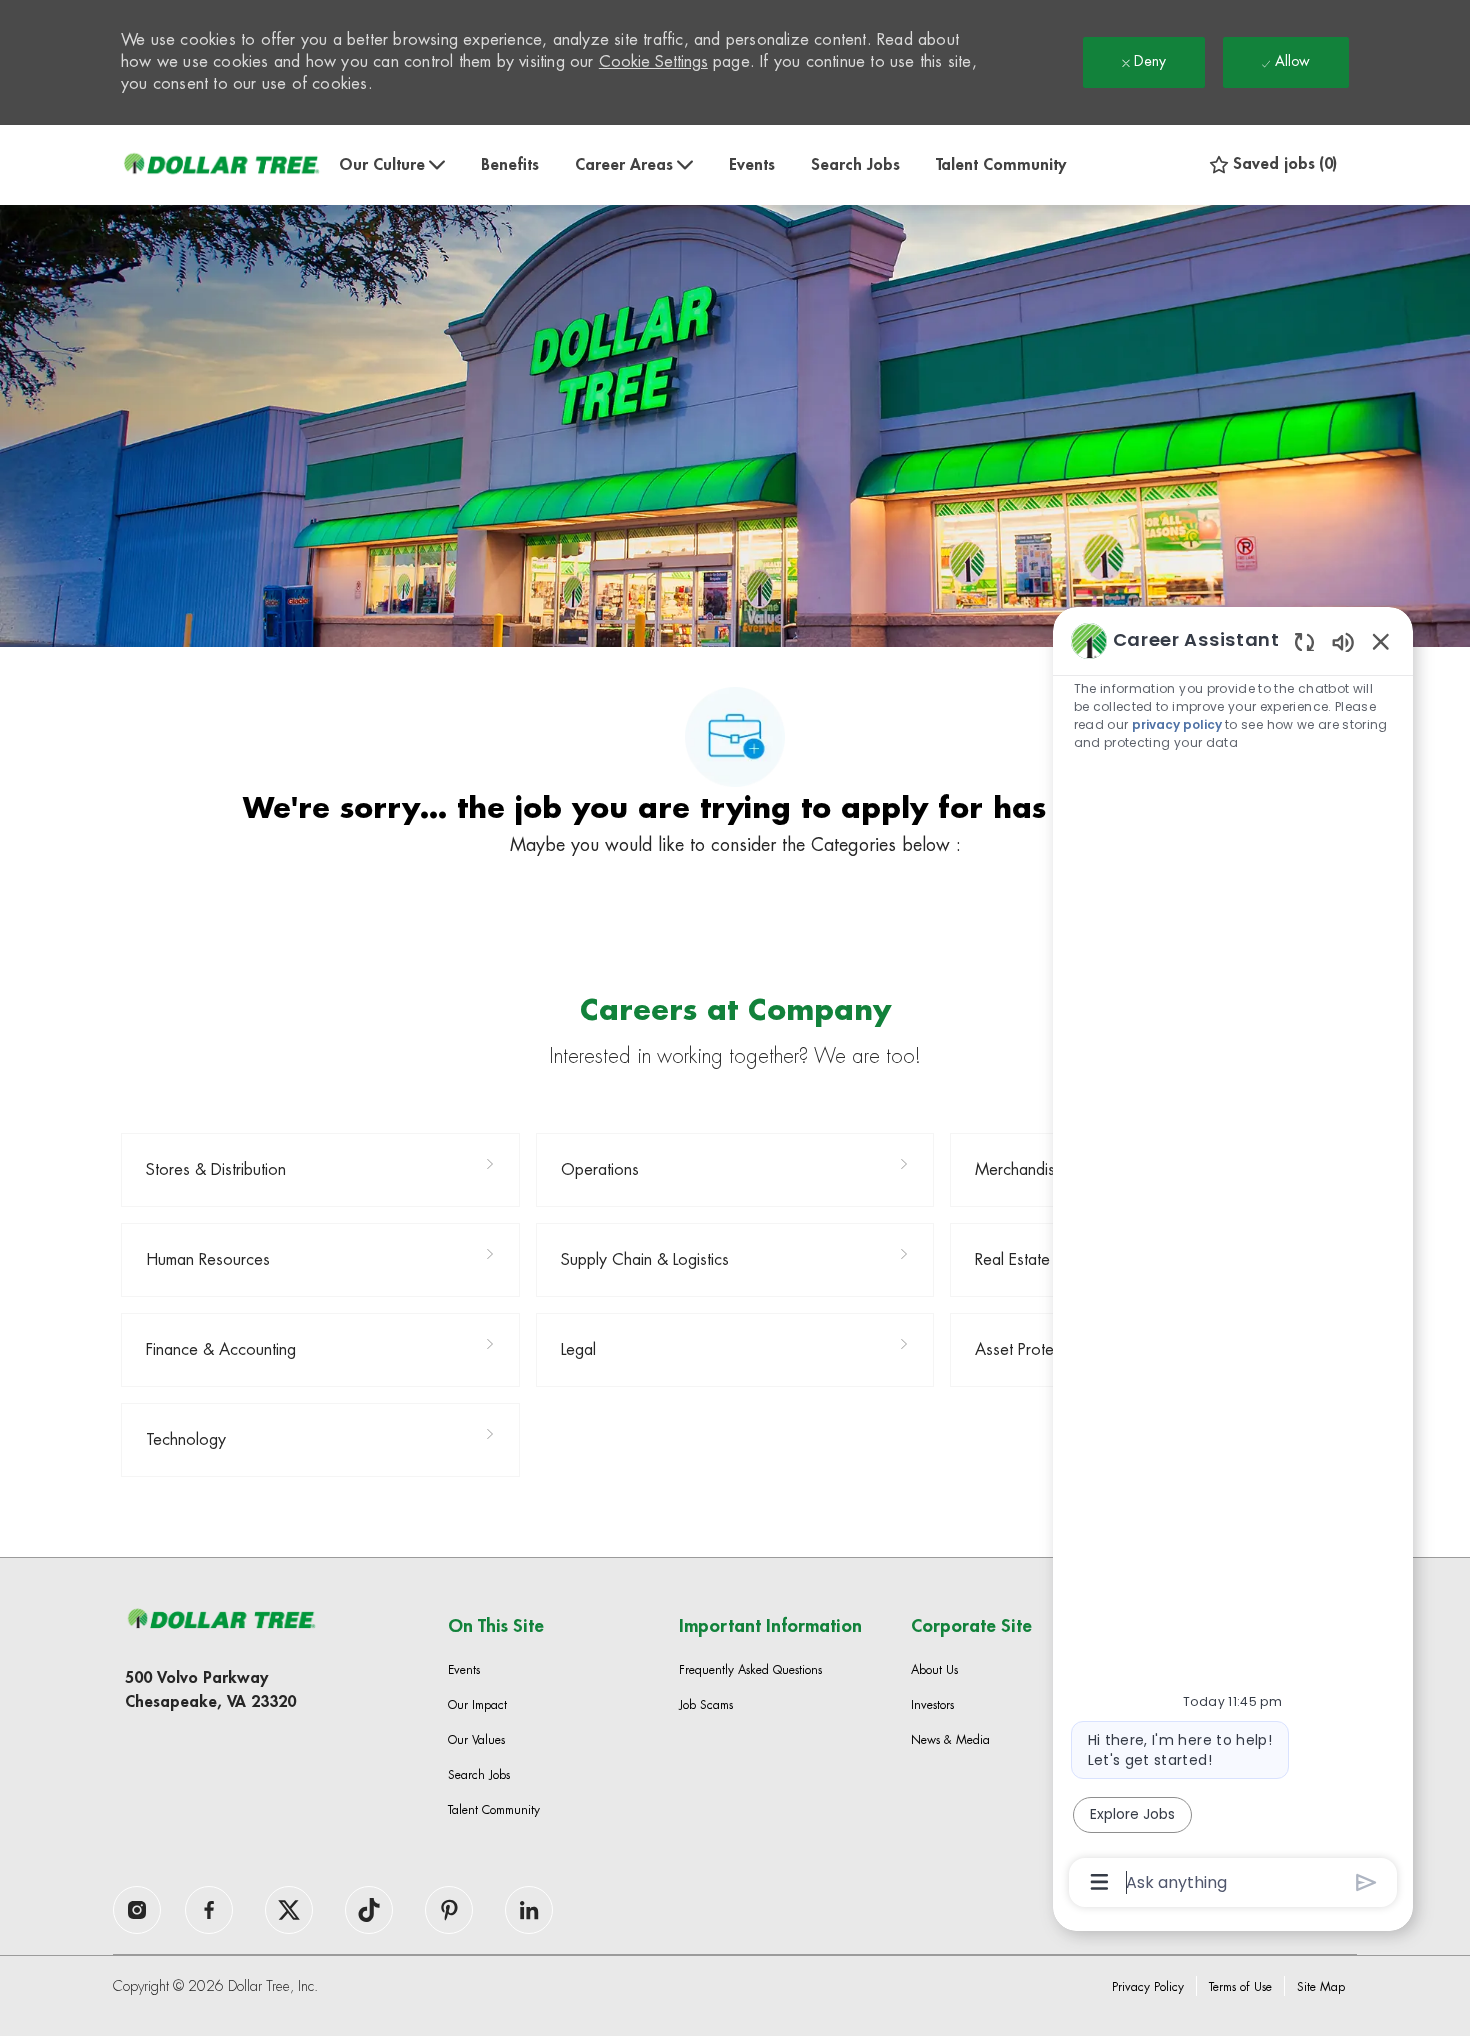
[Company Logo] (221, 164)
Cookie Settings (653, 62)
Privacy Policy (1148, 1987)
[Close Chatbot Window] (1381, 641)
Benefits (510, 165)
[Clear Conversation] (1304, 641)
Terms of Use (1240, 1987)
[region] (1233, 1259)
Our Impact (477, 1705)
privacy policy (1177, 724)
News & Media (950, 1740)
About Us (934, 1670)
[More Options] (1099, 1882)
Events (752, 165)
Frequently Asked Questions (750, 1670)
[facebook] (137, 1910)
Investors (932, 1705)
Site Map (1321, 1987)
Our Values (476, 1740)
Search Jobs (855, 165)
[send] (1366, 1882)
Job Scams (706, 1705)
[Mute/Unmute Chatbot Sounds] (1343, 641)
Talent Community (1001, 165)
